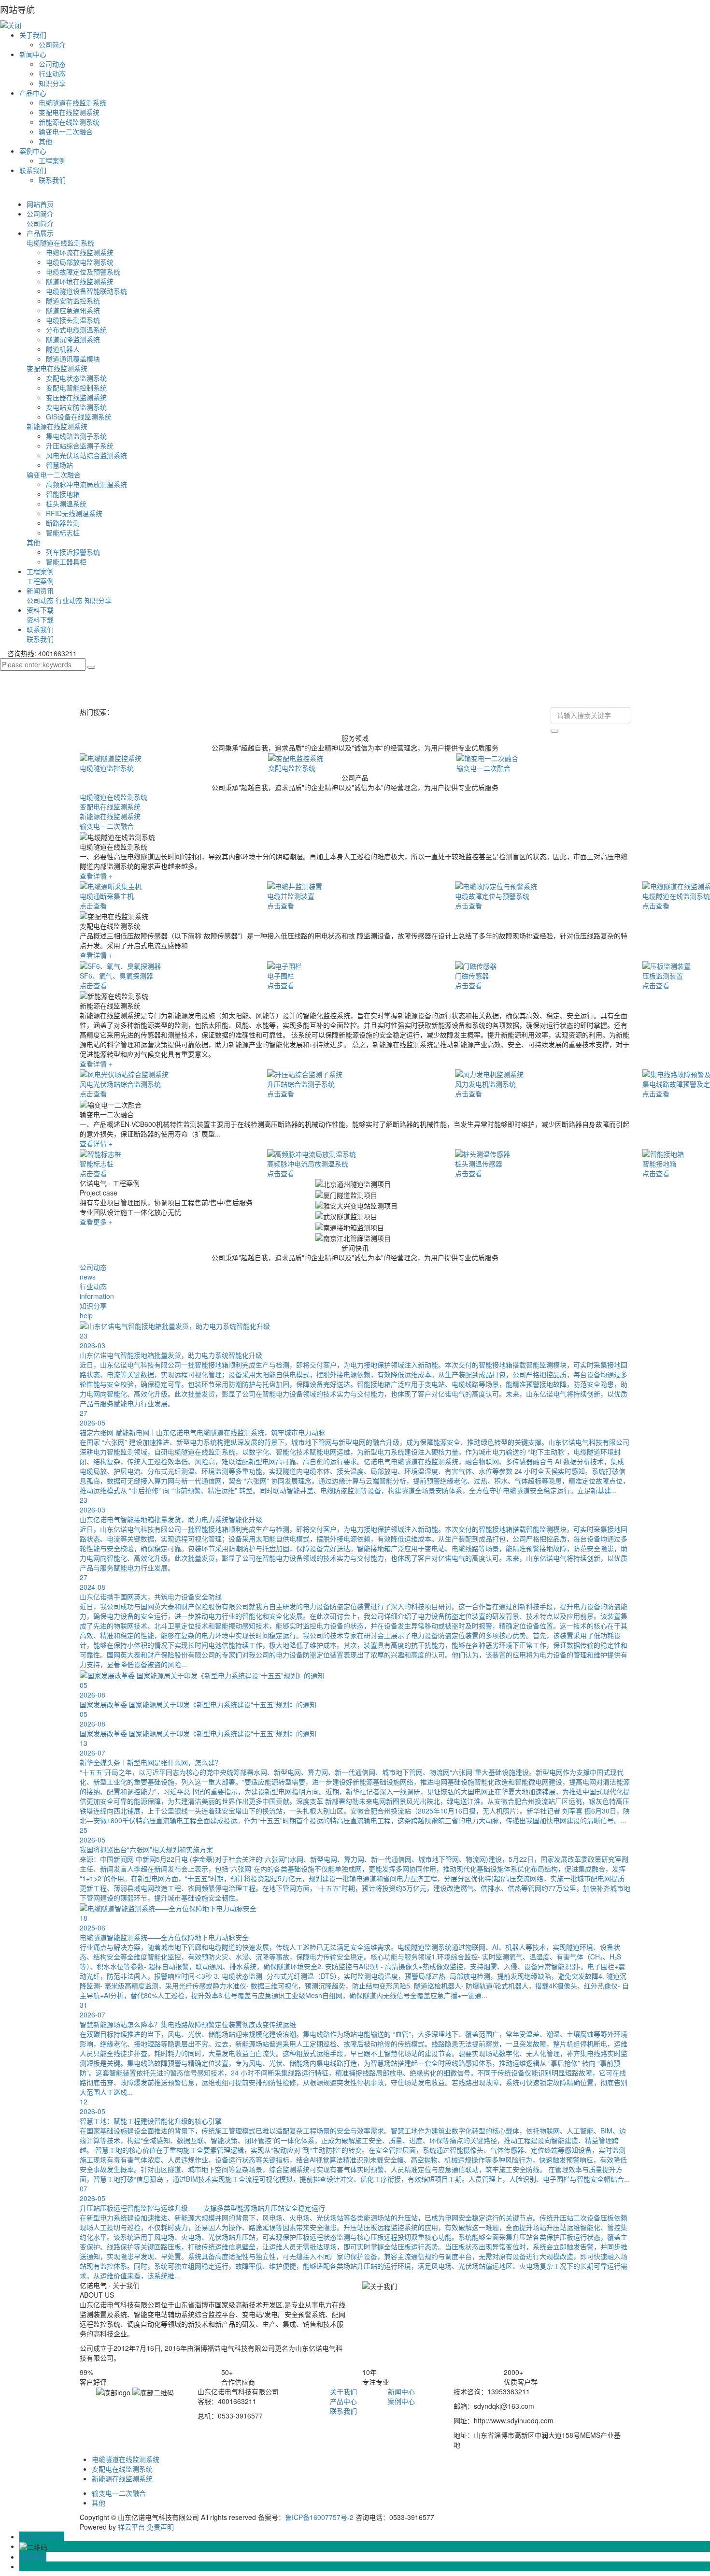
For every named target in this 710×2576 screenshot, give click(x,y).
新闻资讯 (40, 590)
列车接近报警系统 (73, 552)
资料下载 (40, 610)
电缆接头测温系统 (73, 320)
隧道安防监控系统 (73, 301)
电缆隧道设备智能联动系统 (86, 291)
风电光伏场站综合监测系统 (86, 455)
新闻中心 (33, 54)
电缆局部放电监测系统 (80, 262)
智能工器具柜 (66, 561)
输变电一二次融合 (66, 131)
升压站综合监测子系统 (80, 446)
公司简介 (52, 44)
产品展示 (40, 233)
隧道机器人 (63, 349)
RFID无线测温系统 (74, 513)
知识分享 (52, 83)
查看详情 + (96, 876)
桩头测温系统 (66, 504)
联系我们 (33, 170)
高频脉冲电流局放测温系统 (86, 484)
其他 (45, 141)
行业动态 (52, 73)
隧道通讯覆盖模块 (73, 359)
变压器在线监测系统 (76, 397)
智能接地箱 (63, 494)
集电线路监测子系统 (76, 436)
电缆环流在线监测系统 (80, 252)
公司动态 (52, 64)
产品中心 (33, 93)
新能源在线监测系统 (69, 122)
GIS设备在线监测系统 (79, 417)
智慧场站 (59, 465)
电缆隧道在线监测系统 (72, 102)
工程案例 (52, 160)
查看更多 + (96, 1222)
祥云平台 (131, 2527)
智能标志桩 (63, 532)
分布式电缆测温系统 (76, 330)
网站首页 (40, 204)
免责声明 (160, 2527)
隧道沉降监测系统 (73, 339)
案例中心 (33, 151)
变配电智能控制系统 (76, 388)
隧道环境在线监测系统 (80, 281)
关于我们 (33, 35)
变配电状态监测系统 (76, 378)
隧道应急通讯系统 (73, 310)
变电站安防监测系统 (76, 407)
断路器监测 (63, 523)
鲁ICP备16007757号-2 (319, 2517)
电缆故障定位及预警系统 (83, 272)
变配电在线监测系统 (69, 112)
